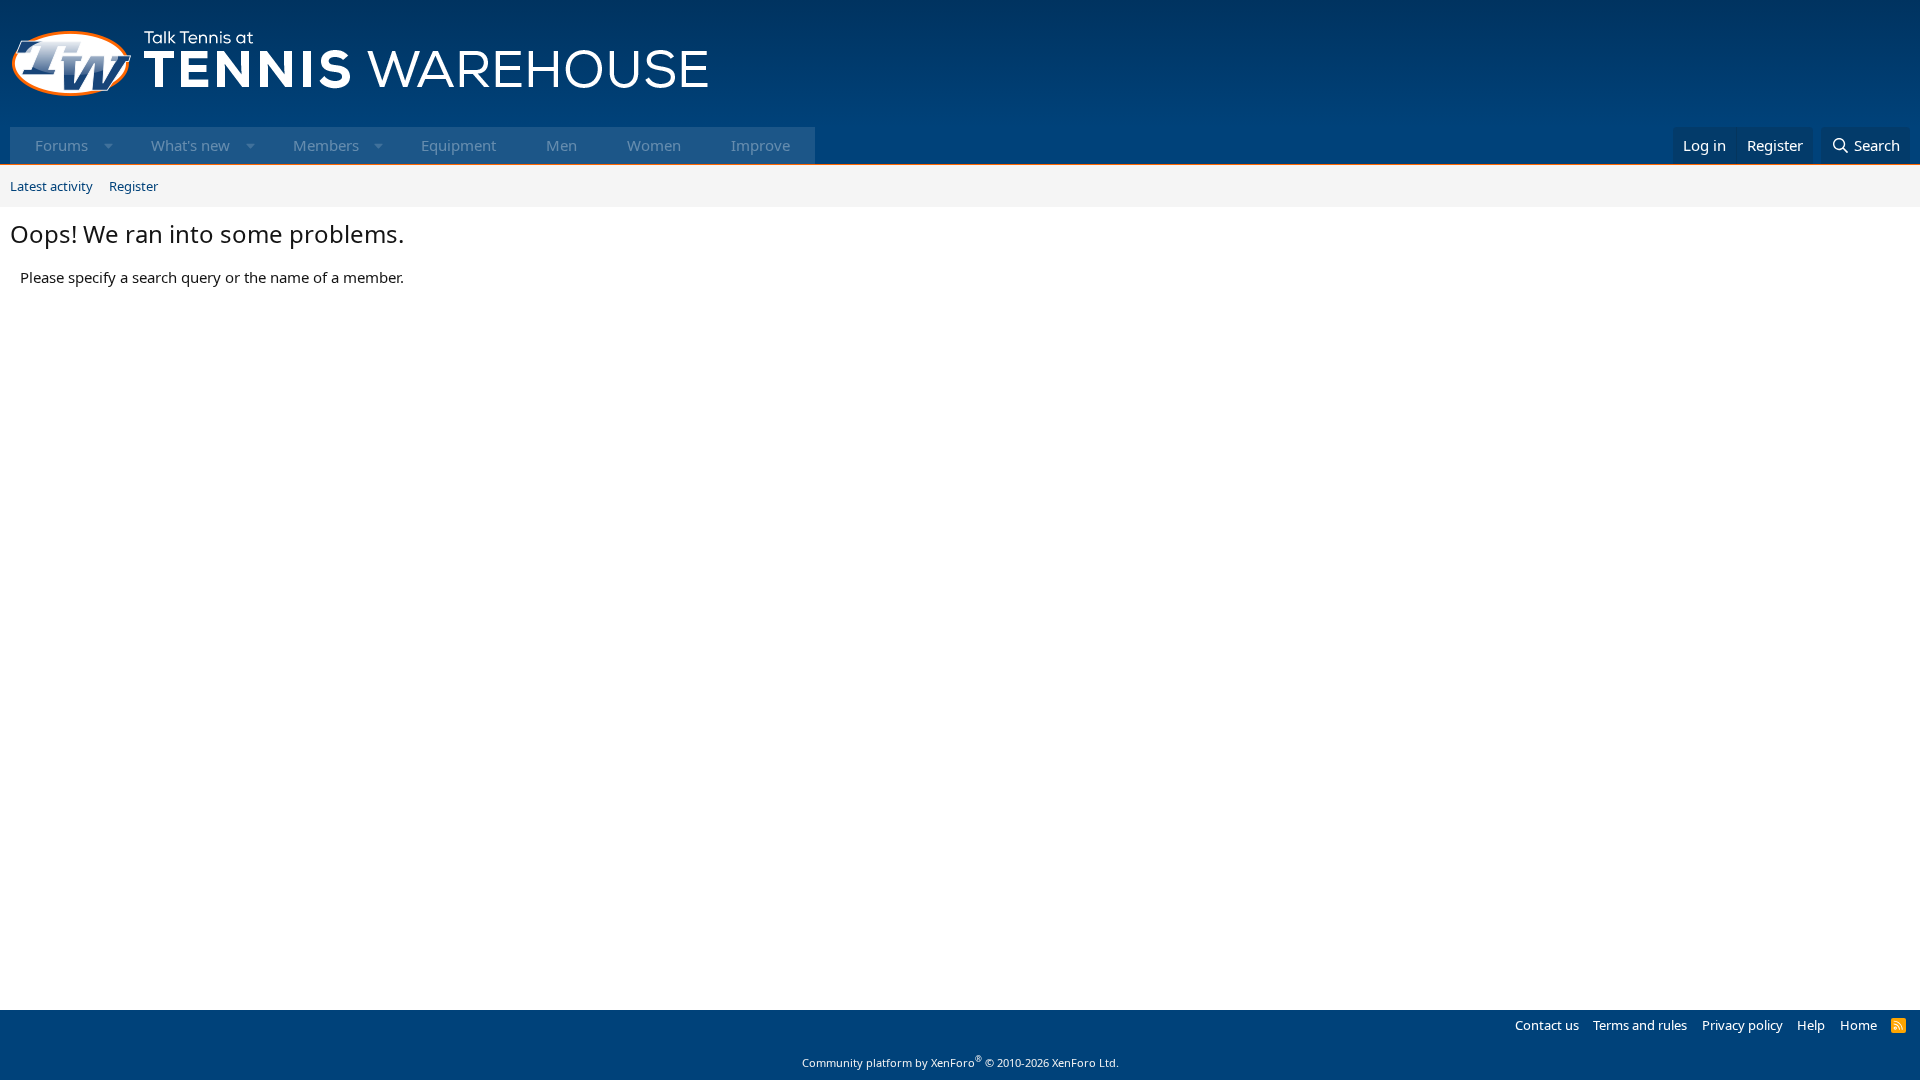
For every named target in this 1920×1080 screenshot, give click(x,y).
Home (1858, 1025)
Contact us (1547, 1025)
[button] (108, 145)
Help (1811, 1025)
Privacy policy (1742, 1025)
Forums (61, 145)
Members (326, 145)
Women (654, 145)
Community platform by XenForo (960, 1062)
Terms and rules (1640, 1025)
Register (133, 186)
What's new (190, 145)
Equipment (458, 145)
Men (561, 145)
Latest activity (51, 186)
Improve (760, 145)
